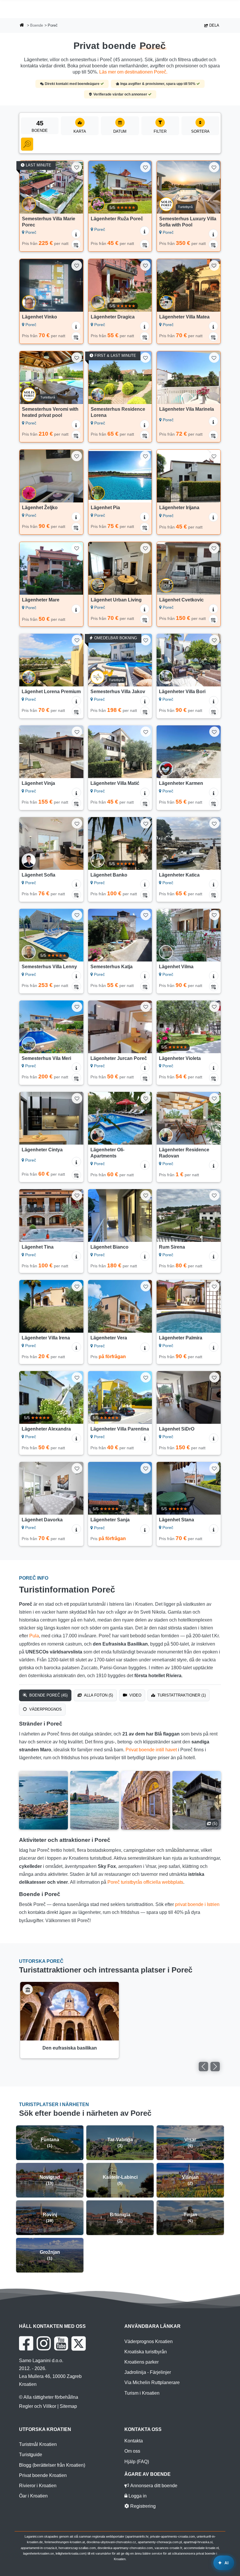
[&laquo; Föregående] (203, 2067)
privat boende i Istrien (197, 1904)
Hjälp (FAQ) (137, 2462)
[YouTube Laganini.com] (61, 2343)
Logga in (137, 2496)
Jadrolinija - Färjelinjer (148, 2372)
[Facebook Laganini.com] (26, 2343)
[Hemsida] (22, 26)
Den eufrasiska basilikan (70, 2048)
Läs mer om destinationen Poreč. (133, 72)
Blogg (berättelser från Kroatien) (52, 2465)
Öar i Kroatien (33, 2496)
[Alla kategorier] (27, 144)
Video (135, 1695)
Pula (34, 1636)
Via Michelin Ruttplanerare (152, 2382)
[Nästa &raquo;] (215, 2067)
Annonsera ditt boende (153, 2486)
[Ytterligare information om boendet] (76, 234)
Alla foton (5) (98, 1695)
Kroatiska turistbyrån (146, 2352)
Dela (214, 25)
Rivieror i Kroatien (38, 2486)
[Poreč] (43, 1800)
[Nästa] (76, 187)
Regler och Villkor (38, 2406)
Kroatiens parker (142, 2362)
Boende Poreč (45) (48, 1695)
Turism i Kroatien (142, 2393)
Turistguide (31, 2455)
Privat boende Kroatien (43, 2475)
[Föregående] (27, 187)
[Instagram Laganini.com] (44, 2343)
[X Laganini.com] (79, 2343)
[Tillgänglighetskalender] (76, 244)
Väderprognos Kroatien (149, 2341)
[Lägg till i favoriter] (77, 167)
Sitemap (68, 2406)
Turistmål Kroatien (38, 2444)
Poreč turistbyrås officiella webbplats (145, 1882)
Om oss (132, 2451)
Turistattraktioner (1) (181, 1695)
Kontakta (134, 2441)
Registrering (142, 2506)
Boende (37, 25)
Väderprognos (45, 1709)
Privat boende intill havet (151, 1750)
